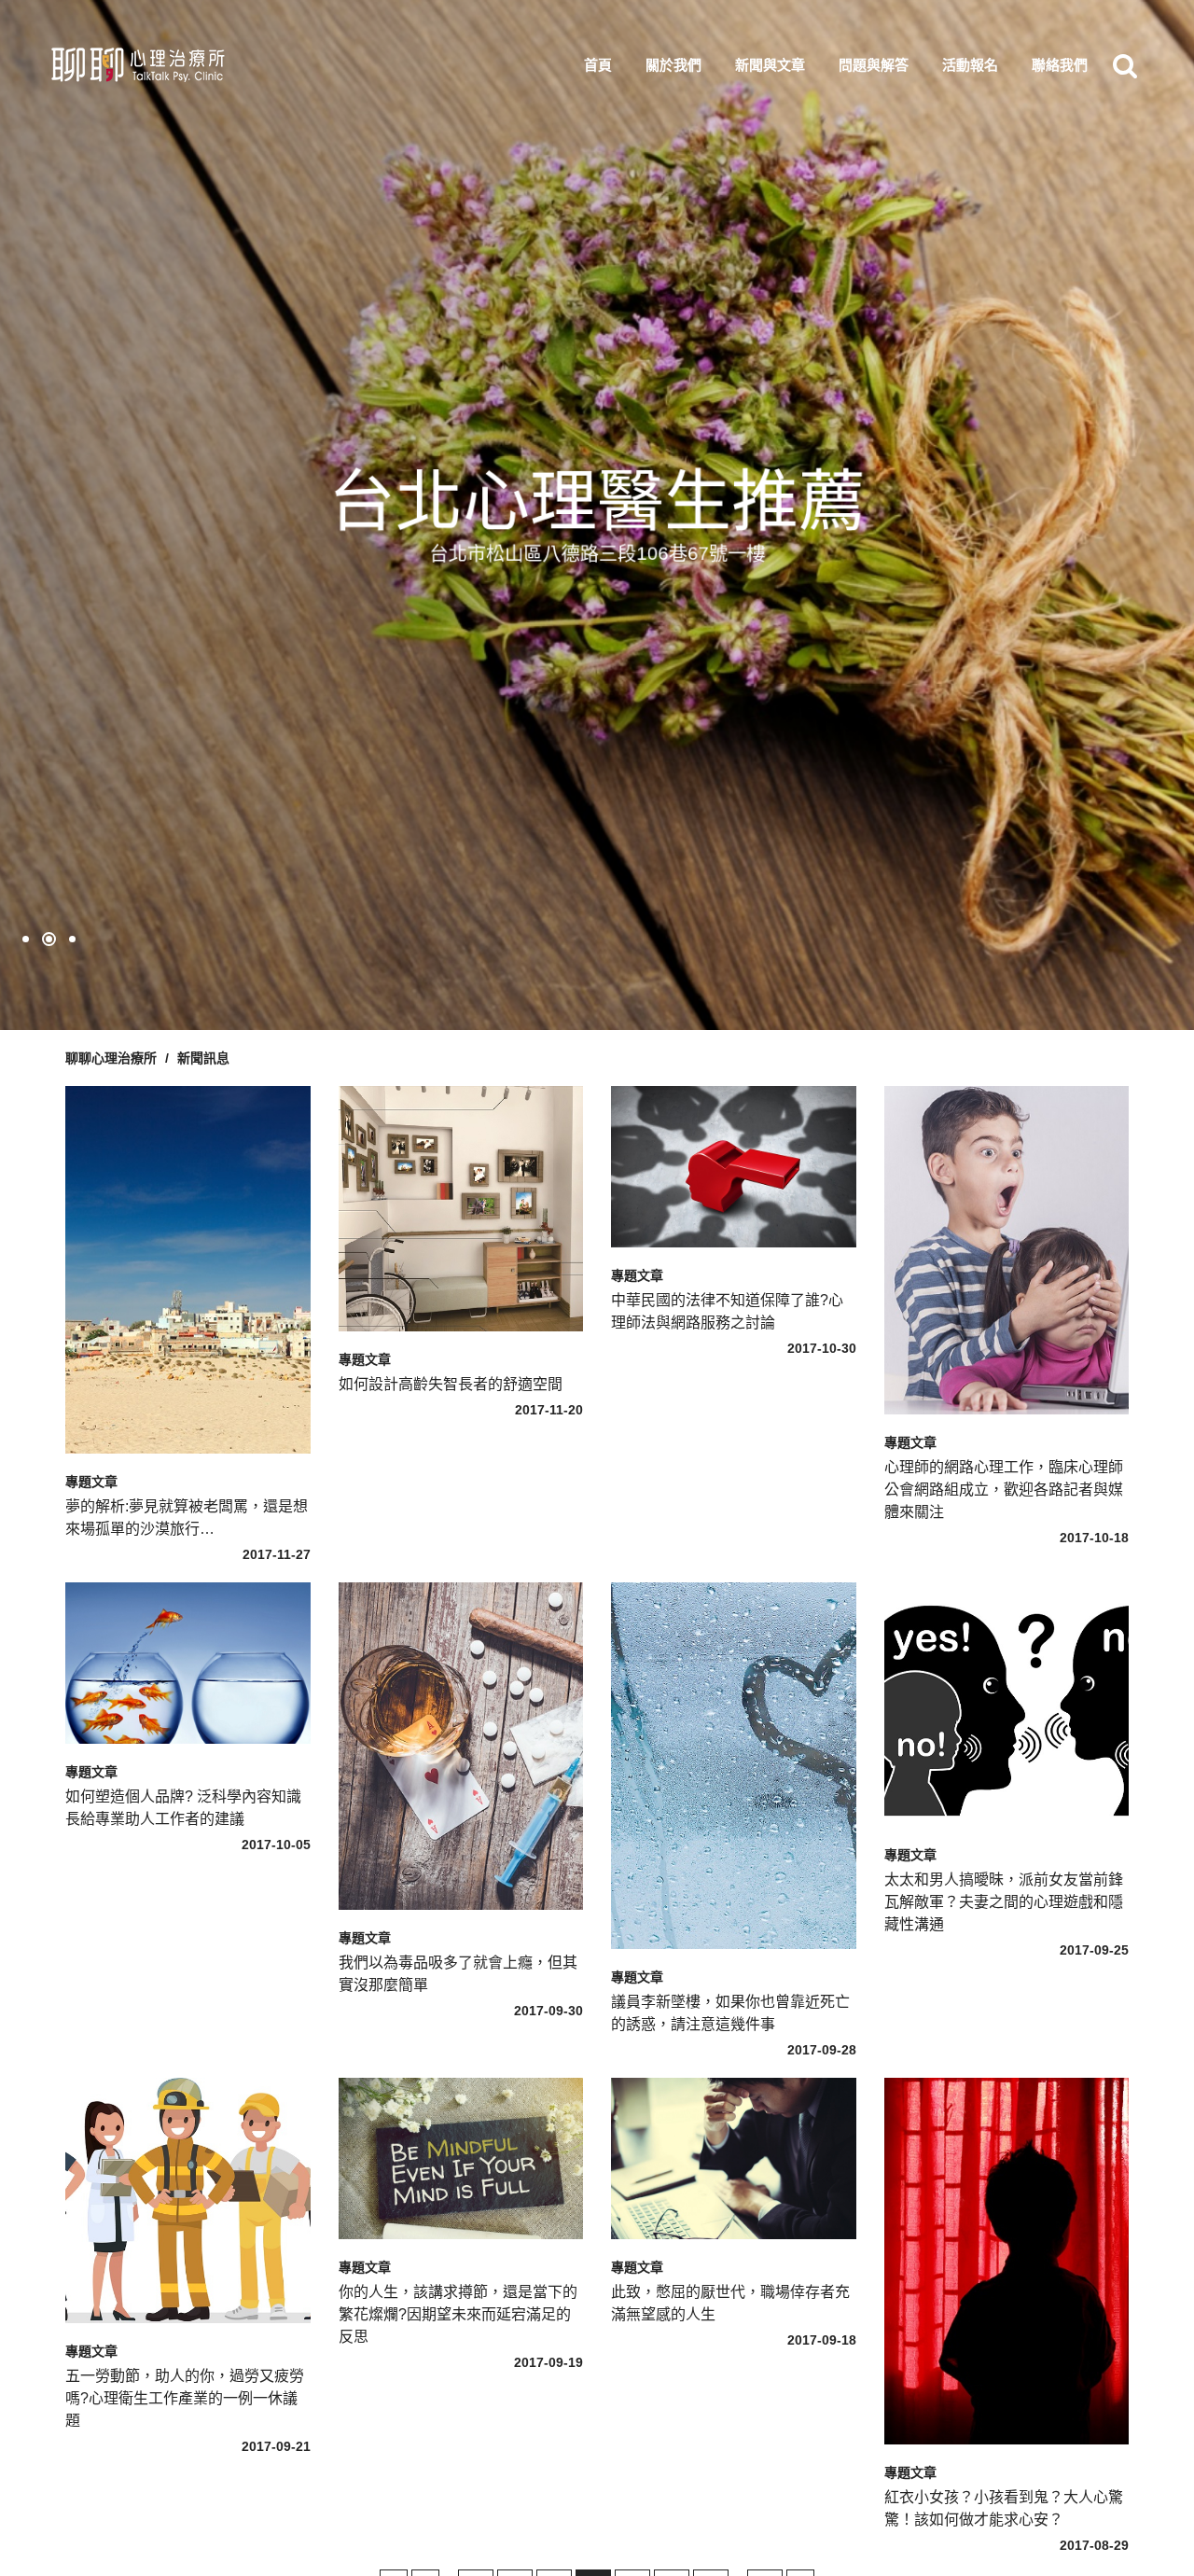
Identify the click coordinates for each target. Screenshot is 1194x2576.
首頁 (598, 65)
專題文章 (91, 1482)
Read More (181, 1204)
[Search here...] (1125, 65)
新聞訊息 (203, 1058)
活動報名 (970, 65)
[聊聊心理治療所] (136, 65)
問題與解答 (874, 65)
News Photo (180, 1149)
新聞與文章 (770, 65)
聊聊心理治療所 (111, 1058)
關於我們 (673, 65)
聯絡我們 (1060, 65)
